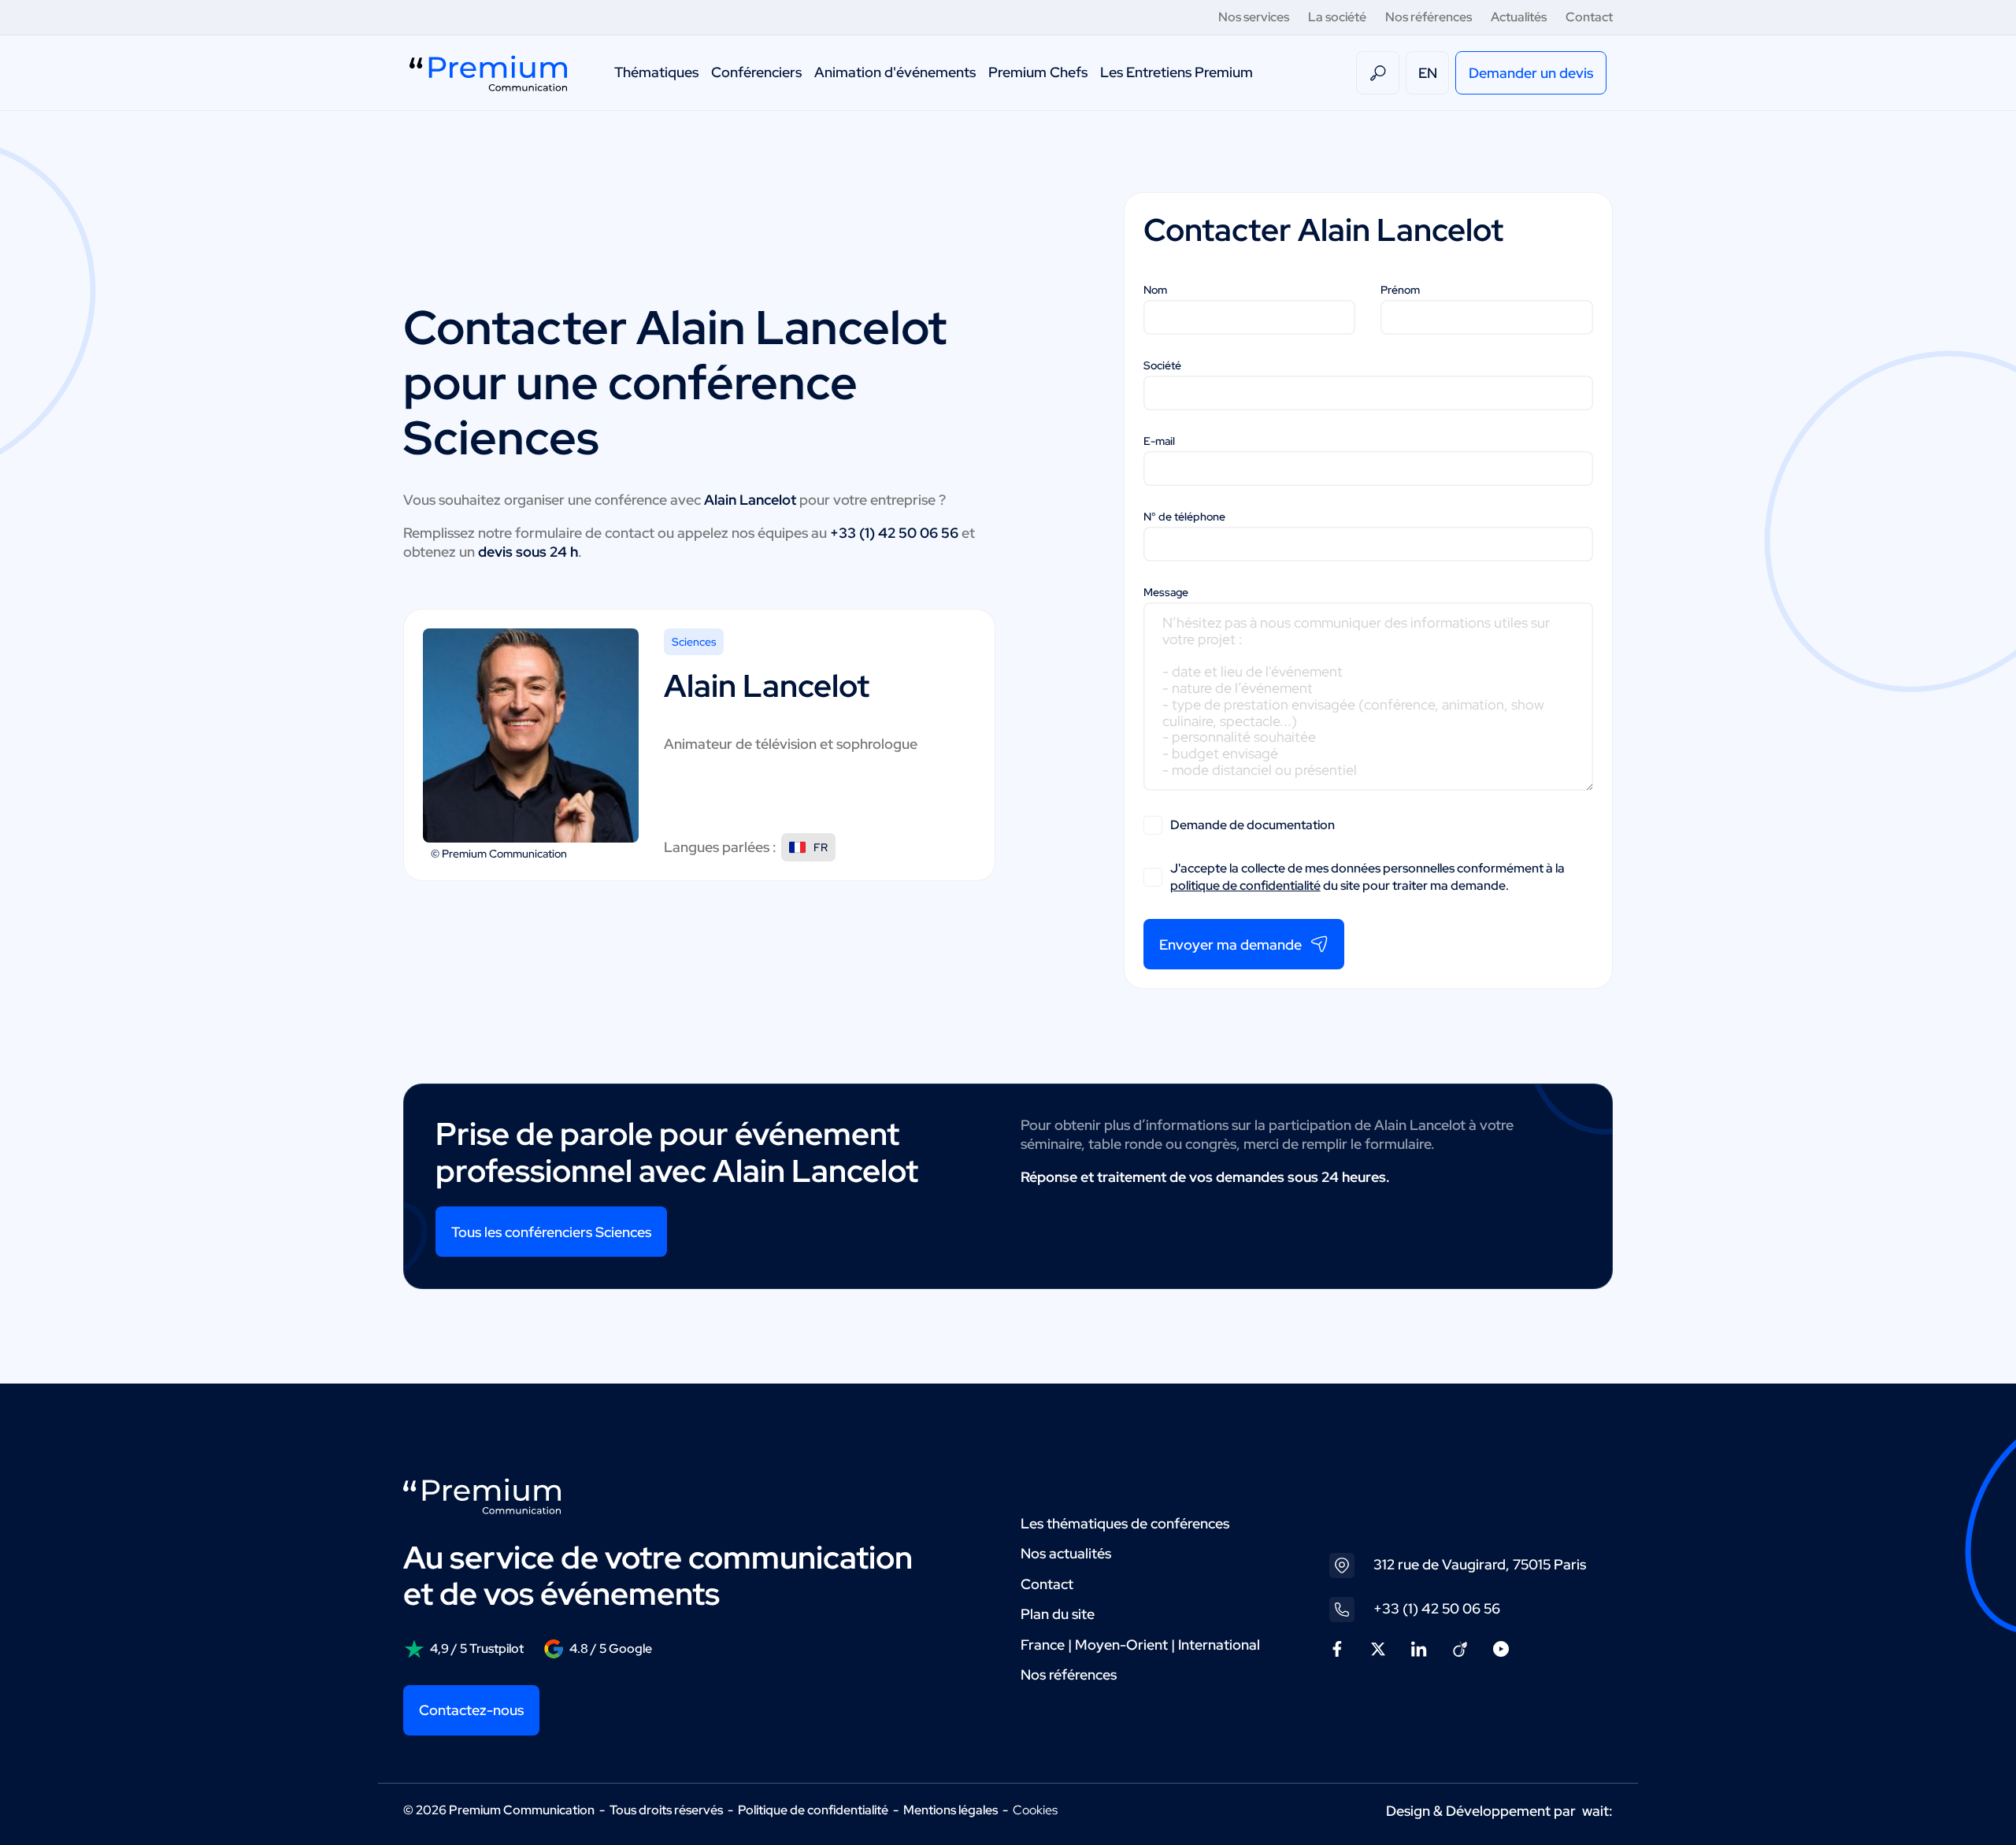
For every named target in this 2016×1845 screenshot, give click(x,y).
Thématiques (656, 72)
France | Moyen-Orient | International (1140, 1645)
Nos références (1429, 17)
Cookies (1035, 1810)
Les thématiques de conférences (1125, 1523)
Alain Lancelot (791, 327)
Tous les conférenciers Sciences (551, 1232)
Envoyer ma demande (1230, 945)
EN (1428, 73)
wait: (1597, 1811)
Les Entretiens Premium (1177, 72)
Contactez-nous (471, 1710)
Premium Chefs (1038, 72)
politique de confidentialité (1245, 885)
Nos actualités (1066, 1553)
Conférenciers (756, 72)
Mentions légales (951, 1810)
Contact (1589, 17)
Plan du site (1058, 1614)
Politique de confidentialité (813, 1810)
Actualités (1519, 17)
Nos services (1254, 17)
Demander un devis (1531, 73)
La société (1337, 17)
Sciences (694, 642)
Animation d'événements (895, 72)
